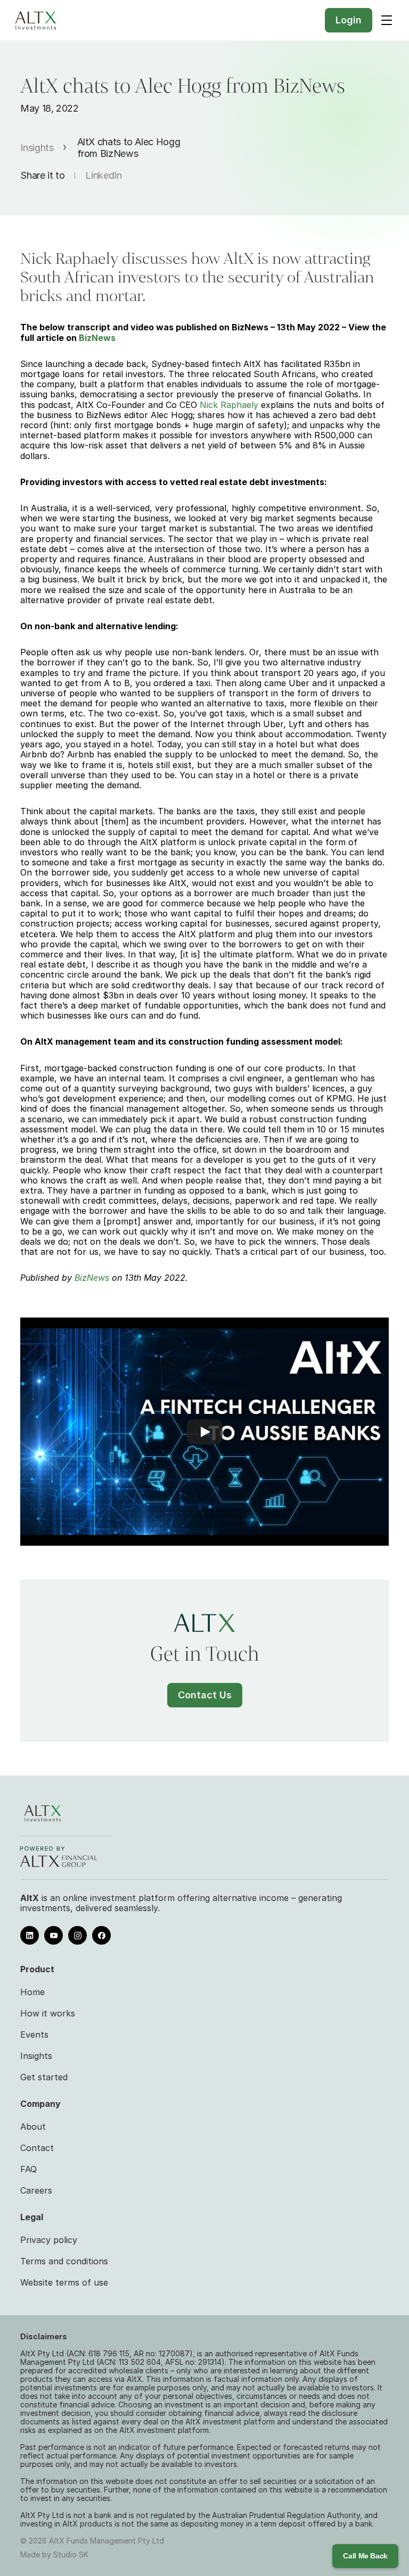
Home (32, 1992)
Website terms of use (64, 2282)
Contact (37, 2148)
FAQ (28, 2169)
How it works (48, 2013)
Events (34, 2035)
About (33, 2127)
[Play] (204, 1432)
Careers (36, 2190)
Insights (37, 148)
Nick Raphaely (229, 405)
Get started (44, 2077)
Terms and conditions (64, 2261)
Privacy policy (49, 2240)
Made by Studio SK (54, 2554)
